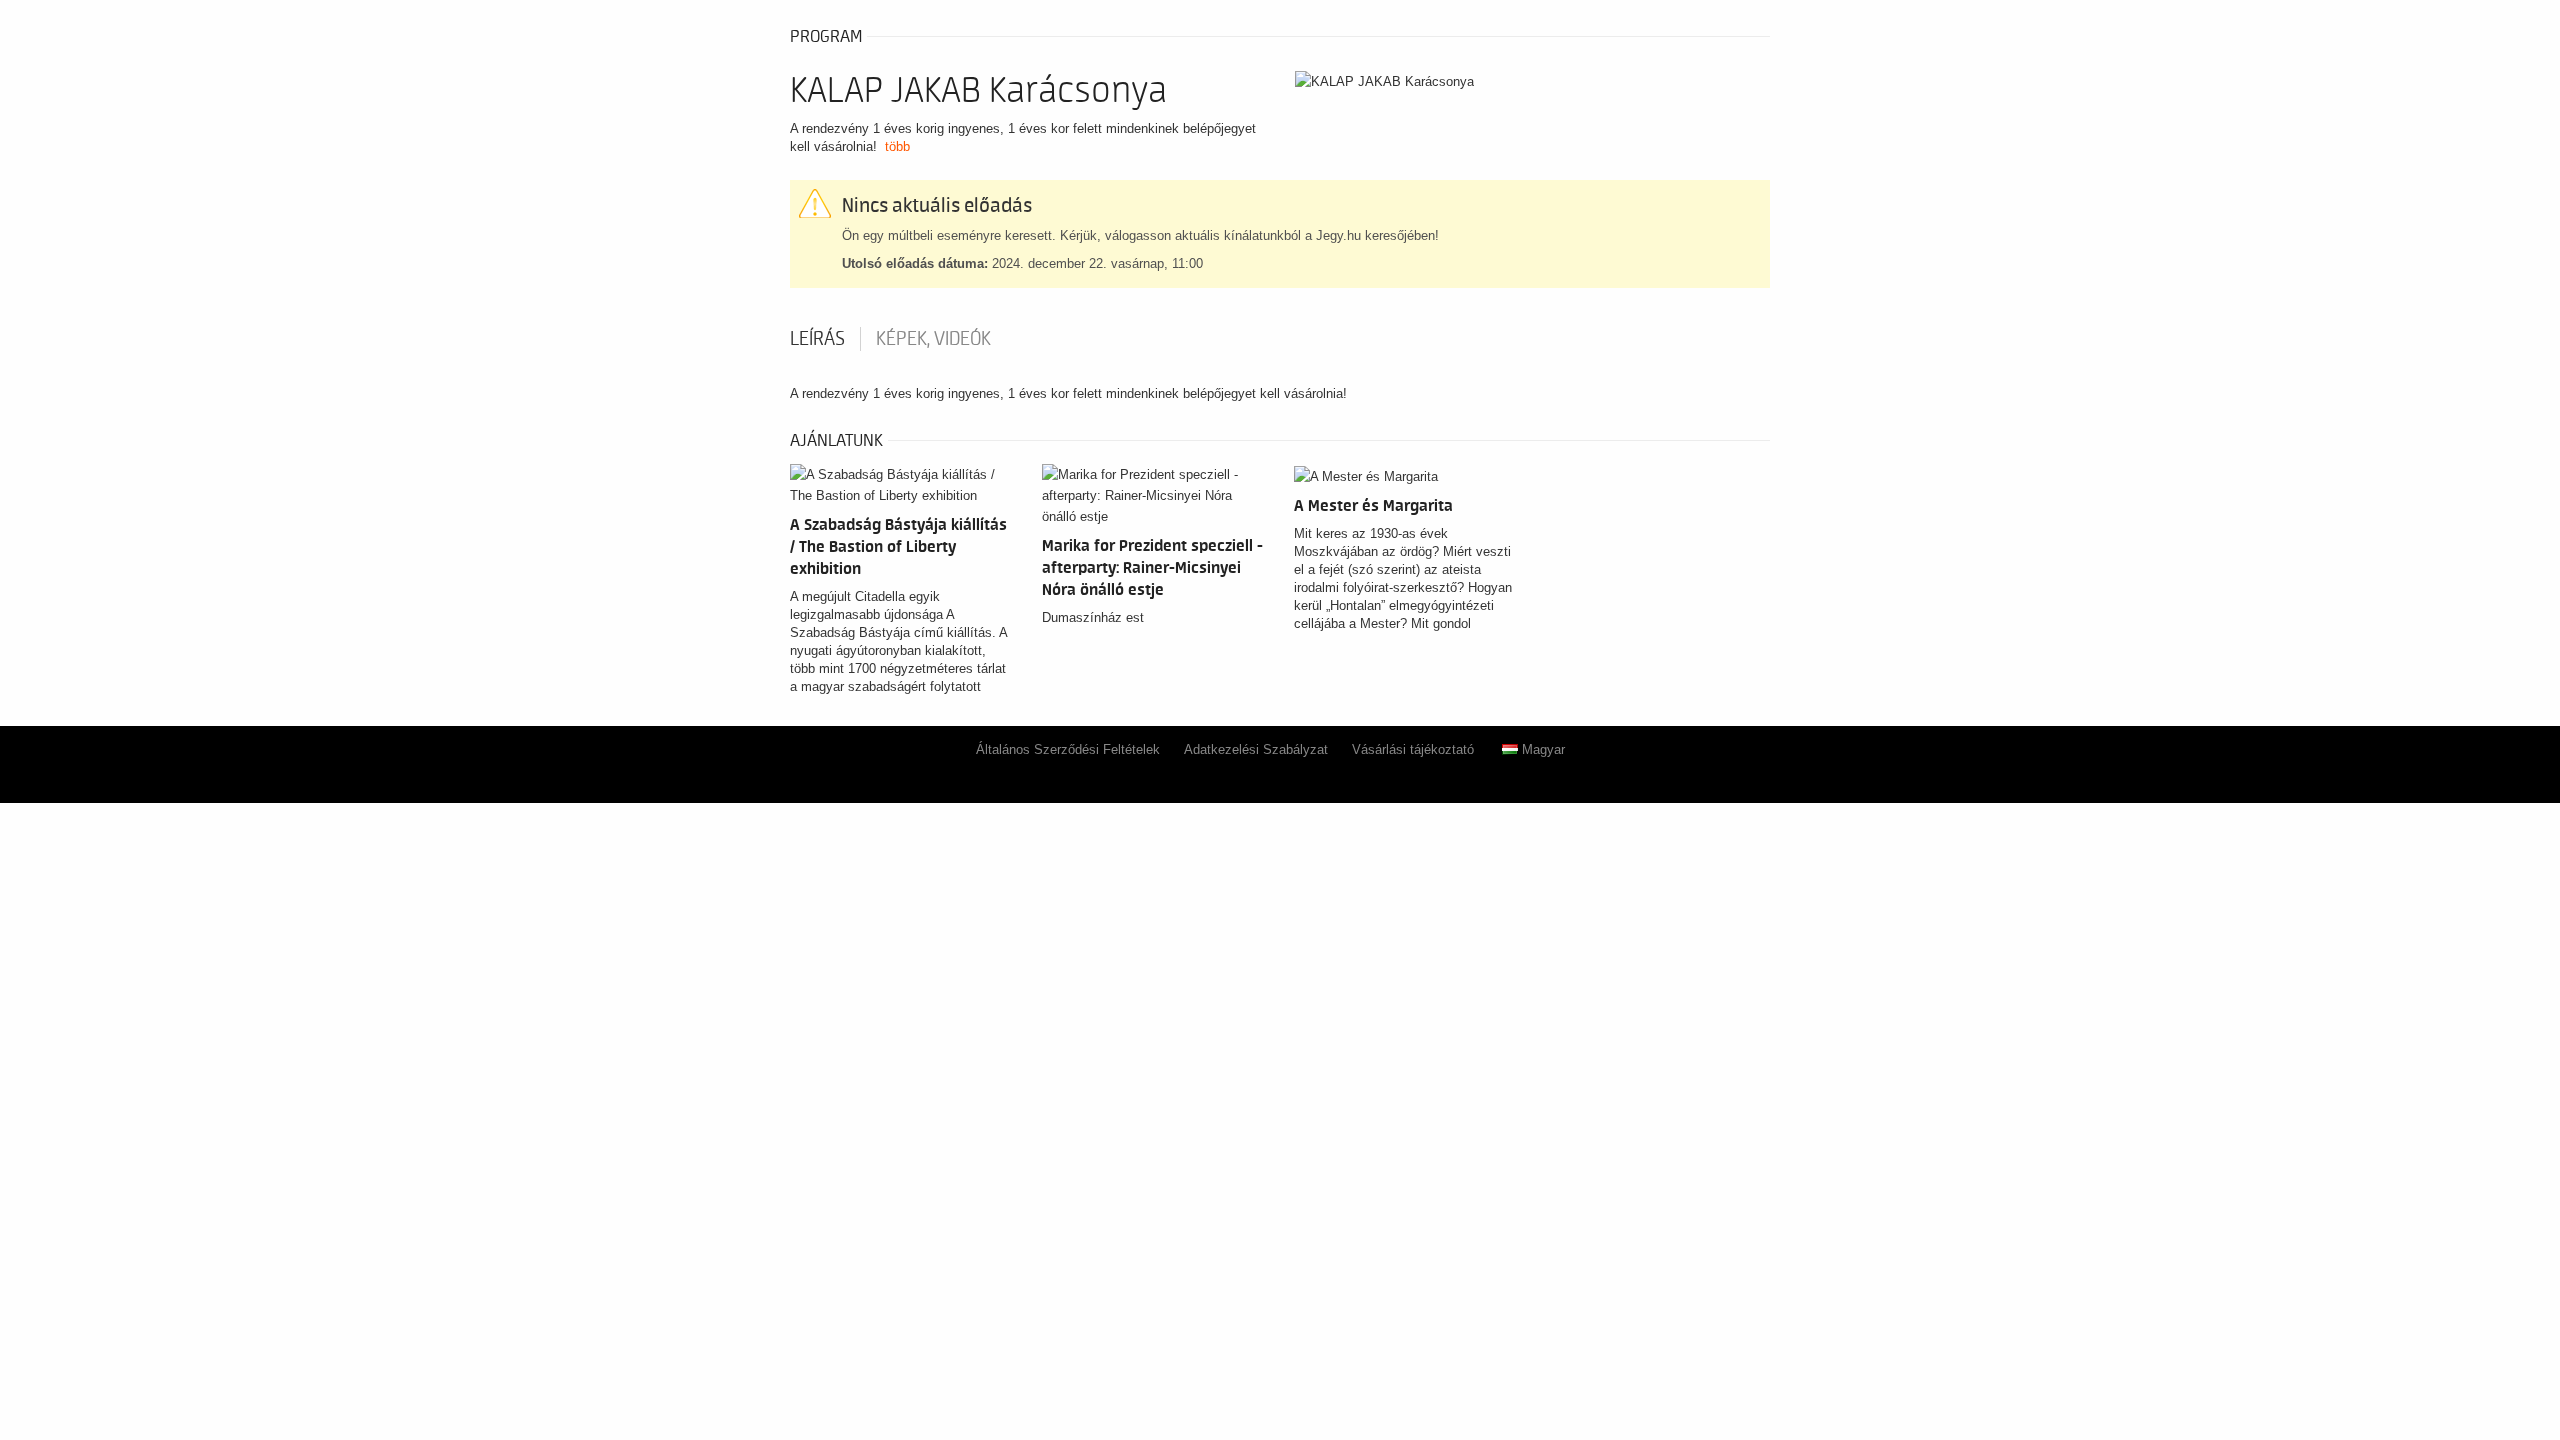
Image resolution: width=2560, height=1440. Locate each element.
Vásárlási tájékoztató (1413, 749)
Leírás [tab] (817, 339)
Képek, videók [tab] (933, 339)
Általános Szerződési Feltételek (1068, 749)
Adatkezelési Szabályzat (1256, 749)
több (897, 146)
